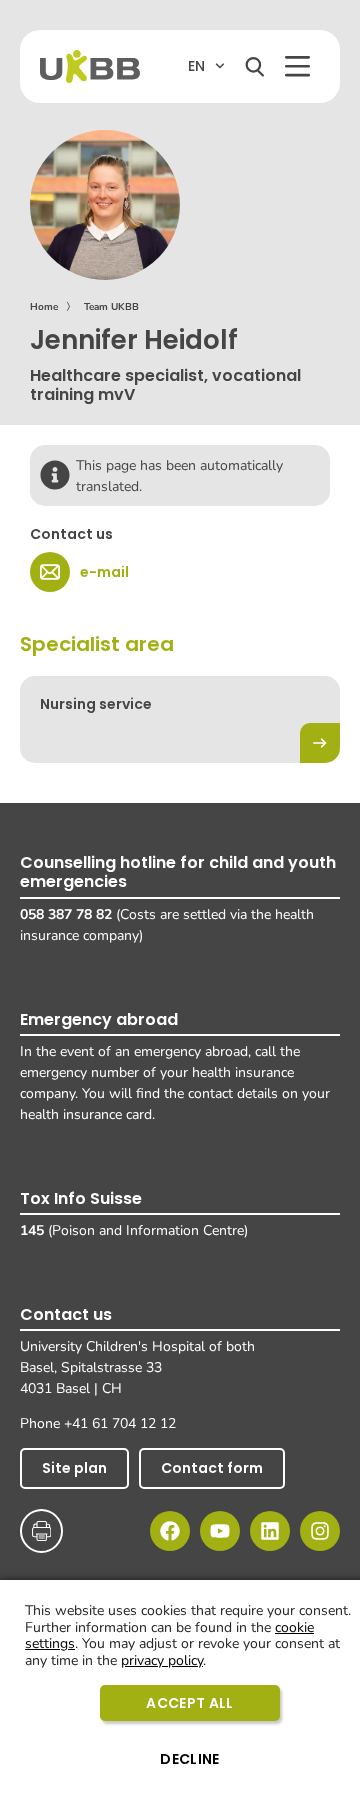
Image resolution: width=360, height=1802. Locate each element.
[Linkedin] (270, 1531)
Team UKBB (111, 307)
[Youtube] (220, 1531)
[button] (297, 66)
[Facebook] (170, 1531)
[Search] (255, 67)
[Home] (90, 66)
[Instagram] (320, 1531)
